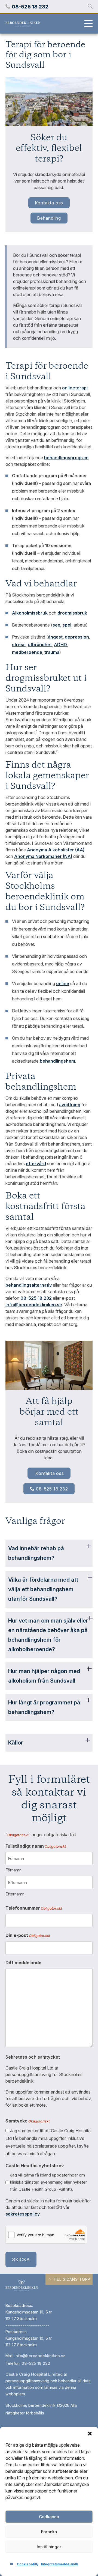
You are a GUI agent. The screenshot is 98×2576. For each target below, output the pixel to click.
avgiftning (70, 1105)
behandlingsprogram (66, 458)
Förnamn (13, 1870)
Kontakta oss (49, 203)
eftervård (36, 1164)
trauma (52, 652)
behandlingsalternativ (29, 1285)
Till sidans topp (71, 2279)
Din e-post (28, 1935)
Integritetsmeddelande (60, 2564)
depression (77, 637)
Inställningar (49, 2547)
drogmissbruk (72, 613)
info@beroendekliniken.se (40, 2356)
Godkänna (49, 2517)
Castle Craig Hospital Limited (34, 2374)
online (63, 983)
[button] (90, 2434)
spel (67, 625)
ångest (55, 637)
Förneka (49, 2532)
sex (56, 625)
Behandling (49, 218)
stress (19, 645)
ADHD (60, 645)
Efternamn (15, 1894)
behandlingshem (57, 1061)
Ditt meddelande (23, 1963)
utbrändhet (40, 645)
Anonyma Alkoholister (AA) (56, 850)
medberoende (27, 652)
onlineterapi (75, 388)
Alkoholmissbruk (30, 613)
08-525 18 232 (52, 1489)
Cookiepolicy (28, 2564)
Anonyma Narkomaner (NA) (43, 856)
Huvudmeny (87, 24)
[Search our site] (90, 7)
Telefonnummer (34, 1908)
